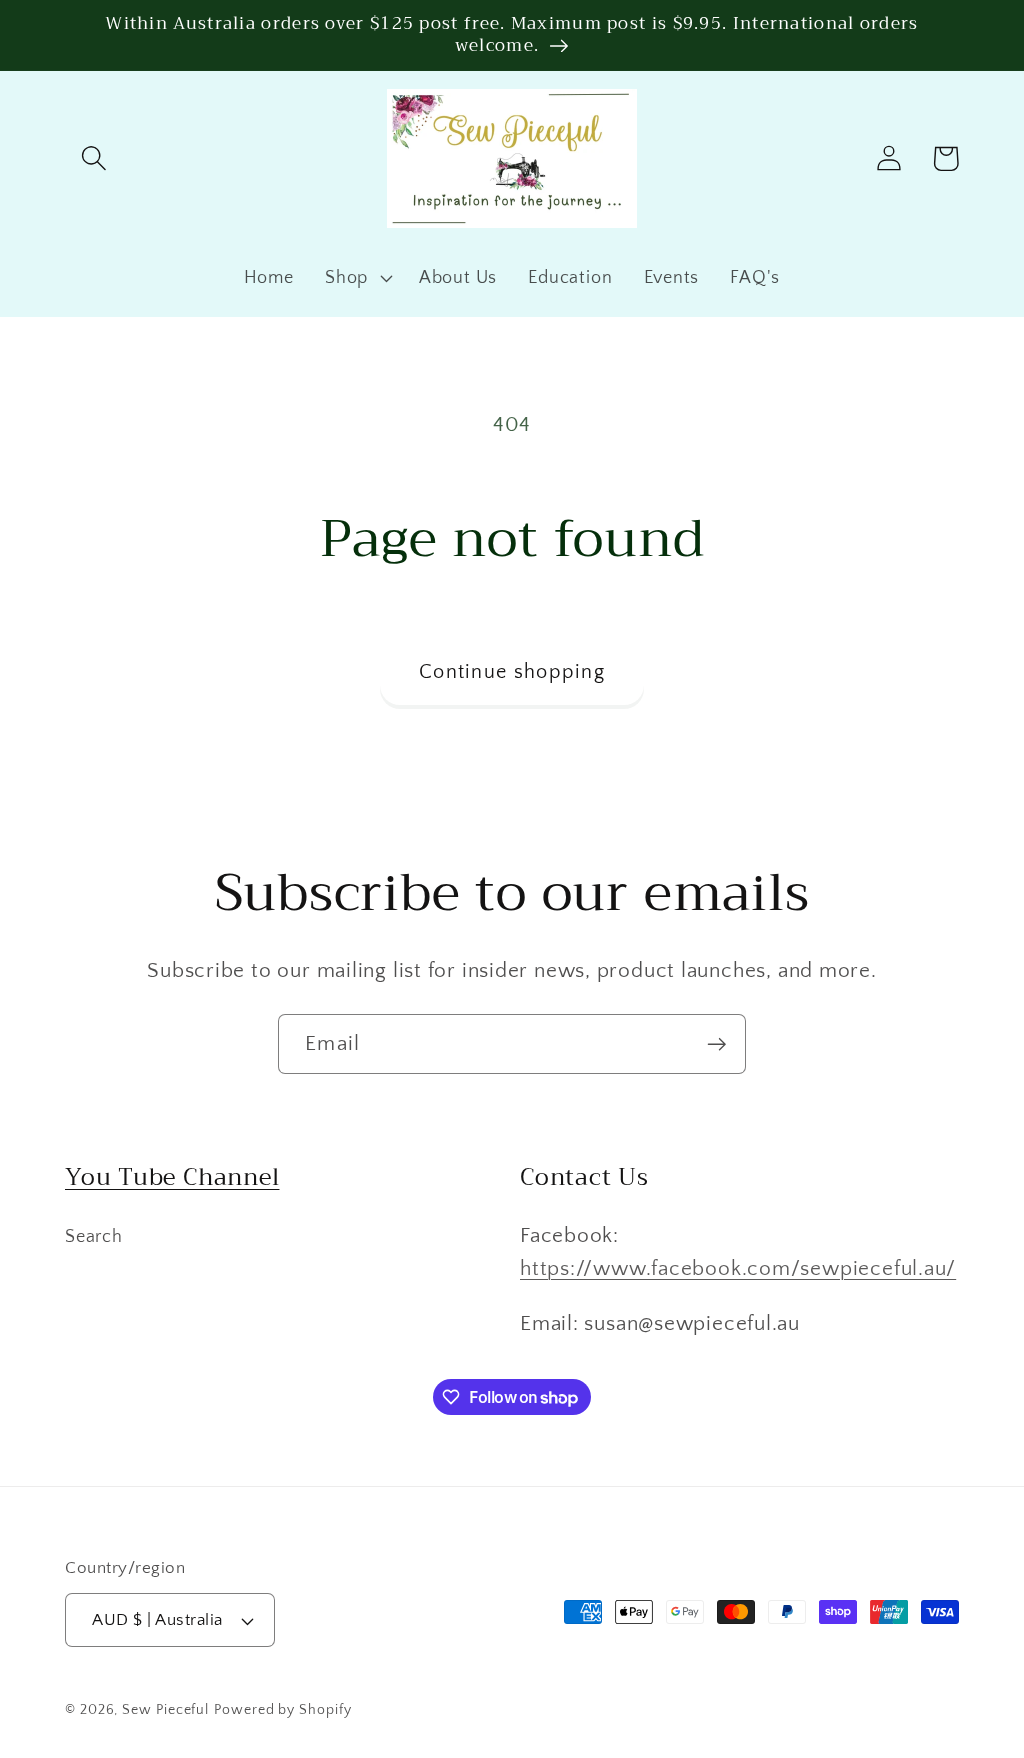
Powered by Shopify (282, 1710)
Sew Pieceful (165, 1710)
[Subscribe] (716, 1044)
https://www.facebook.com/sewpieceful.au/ (738, 1268)
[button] (93, 158)
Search (94, 1237)
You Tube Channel (172, 1177)
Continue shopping (512, 672)
